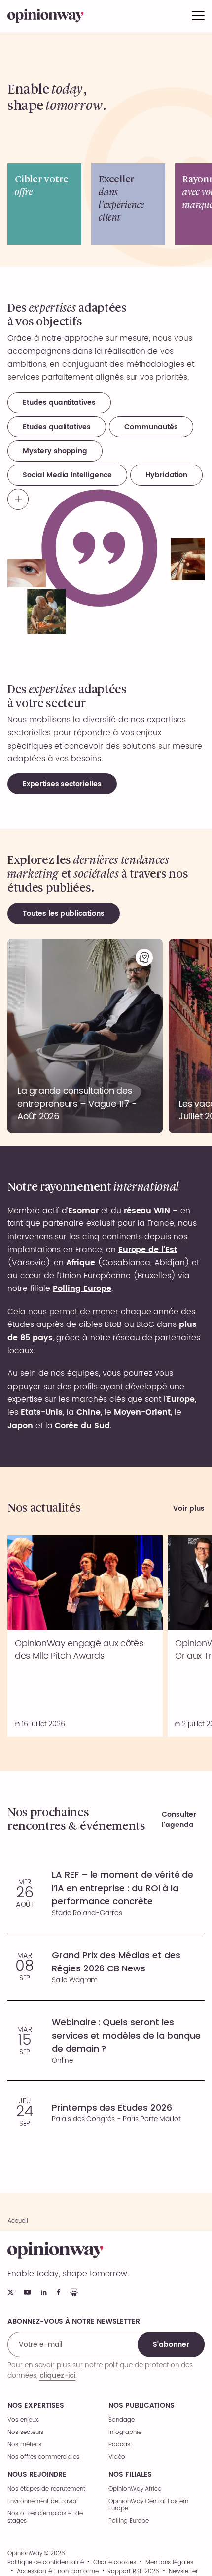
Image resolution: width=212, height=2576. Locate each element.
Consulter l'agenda (179, 1820)
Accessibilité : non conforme (58, 2572)
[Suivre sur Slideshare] (74, 2292)
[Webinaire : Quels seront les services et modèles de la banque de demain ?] (106, 2040)
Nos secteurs (25, 2432)
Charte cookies (115, 2563)
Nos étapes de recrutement (46, 2489)
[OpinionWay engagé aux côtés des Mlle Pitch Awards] (85, 1636)
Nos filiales (130, 2475)
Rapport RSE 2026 (133, 2572)
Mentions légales (169, 2563)
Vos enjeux (23, 2420)
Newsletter (183, 2572)
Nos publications (141, 2406)
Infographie (125, 2432)
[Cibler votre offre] (44, 204)
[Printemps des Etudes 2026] (106, 2112)
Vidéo (117, 2457)
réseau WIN (147, 1211)
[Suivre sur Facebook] (58, 2292)
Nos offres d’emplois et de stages (45, 2517)
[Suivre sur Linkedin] (44, 2292)
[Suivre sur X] (11, 2292)
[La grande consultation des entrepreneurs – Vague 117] (85, 1036)
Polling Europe (129, 2521)
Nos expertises (36, 2406)
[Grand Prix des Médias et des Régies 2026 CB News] (106, 1967)
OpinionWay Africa (135, 2489)
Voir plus (189, 1508)
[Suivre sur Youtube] (27, 2292)
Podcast (120, 2445)
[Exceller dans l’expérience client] (128, 204)
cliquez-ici (57, 2375)
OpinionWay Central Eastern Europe (148, 2505)
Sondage (122, 2420)
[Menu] (198, 16)
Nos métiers (24, 2445)
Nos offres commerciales (43, 2457)
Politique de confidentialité (46, 2563)
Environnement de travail (43, 2501)
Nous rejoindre (37, 2475)
